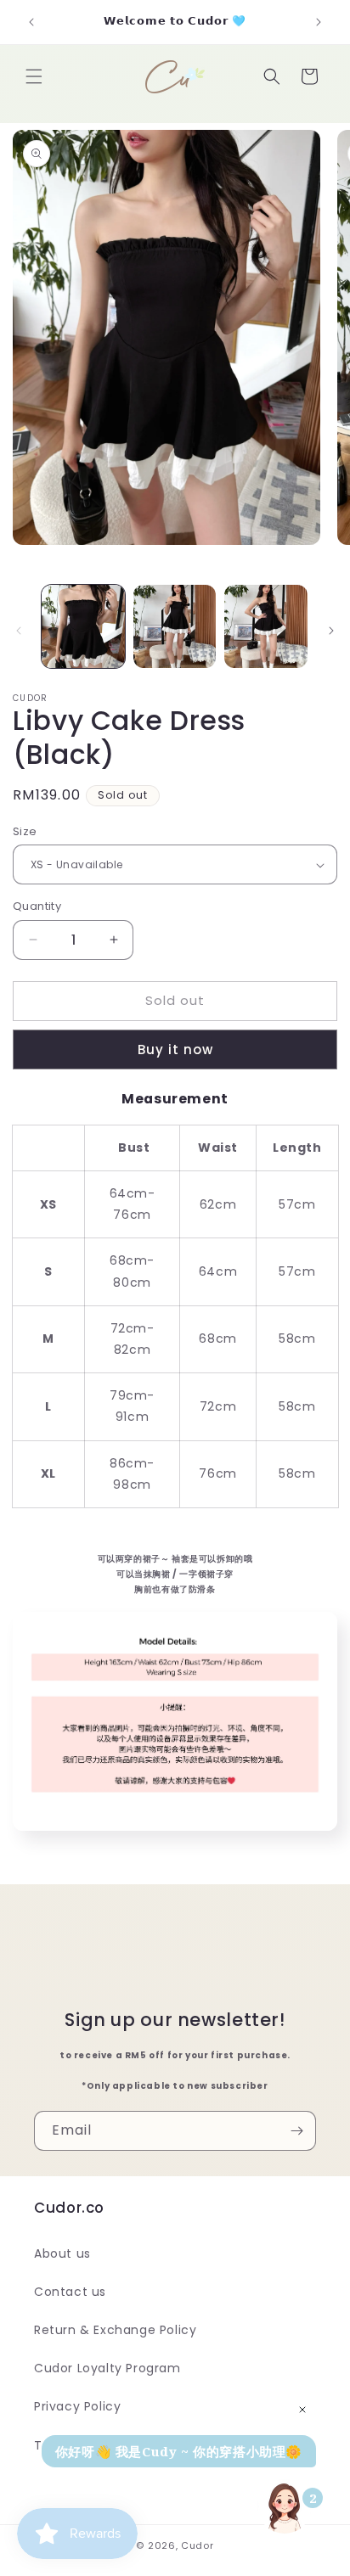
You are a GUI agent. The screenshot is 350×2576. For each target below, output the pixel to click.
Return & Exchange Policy (115, 2330)
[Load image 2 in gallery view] (175, 626)
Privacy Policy (77, 2406)
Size (25, 831)
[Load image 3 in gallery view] (266, 626)
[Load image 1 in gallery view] (83, 626)
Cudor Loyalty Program (107, 2368)
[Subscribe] (296, 2131)
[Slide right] (331, 631)
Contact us (70, 2292)
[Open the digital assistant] (285, 2506)
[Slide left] (19, 631)
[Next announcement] (319, 22)
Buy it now (175, 1049)
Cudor (198, 2545)
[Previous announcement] (31, 22)
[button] (34, 76)
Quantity (37, 906)
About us (62, 2253)
